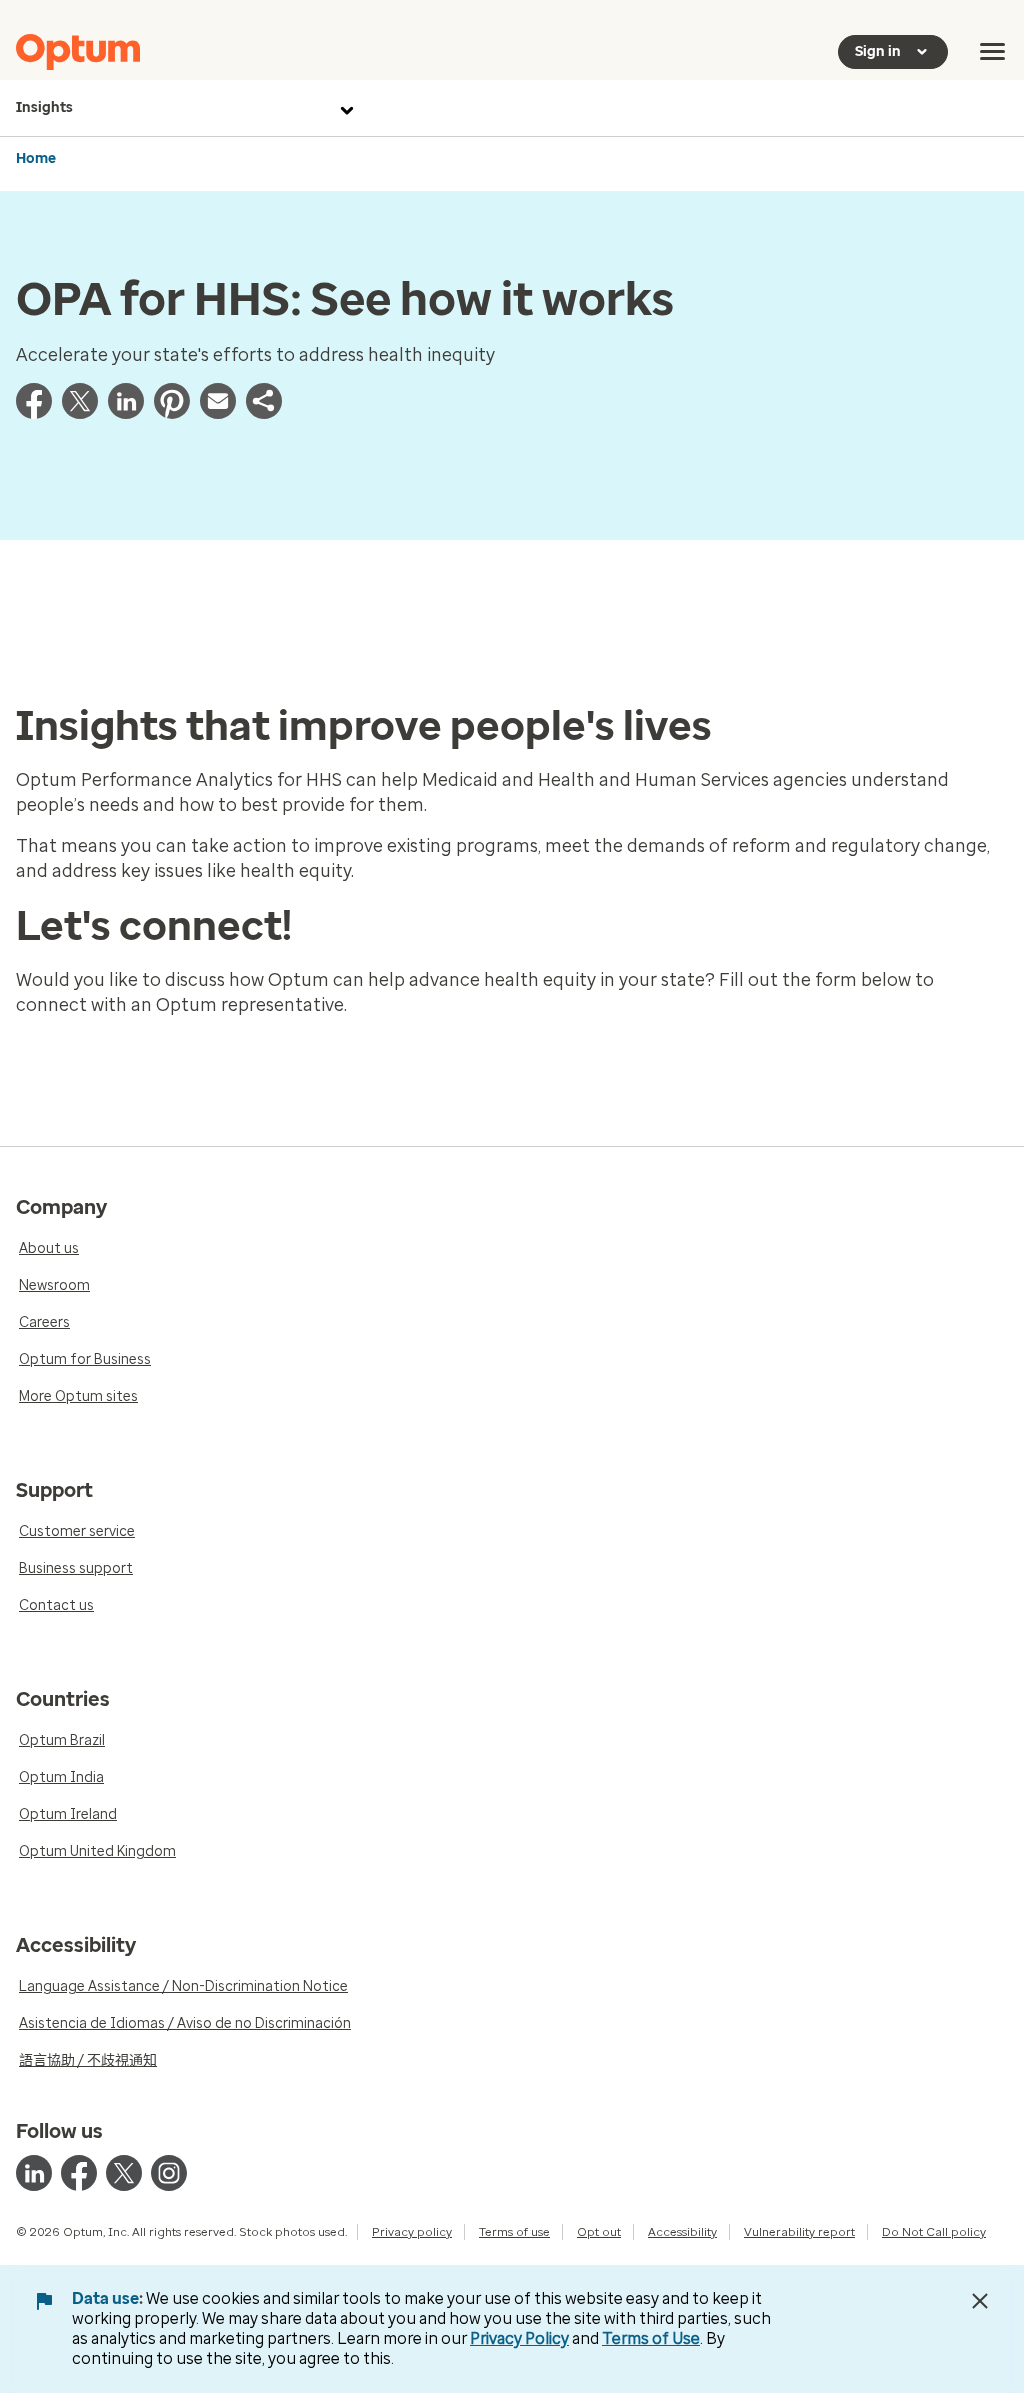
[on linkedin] (34, 2173)
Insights (44, 107)
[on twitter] (124, 2173)
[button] (264, 413)
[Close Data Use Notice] (980, 2301)
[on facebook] (79, 2173)
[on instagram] (169, 2173)
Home (36, 158)
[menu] (993, 52)
